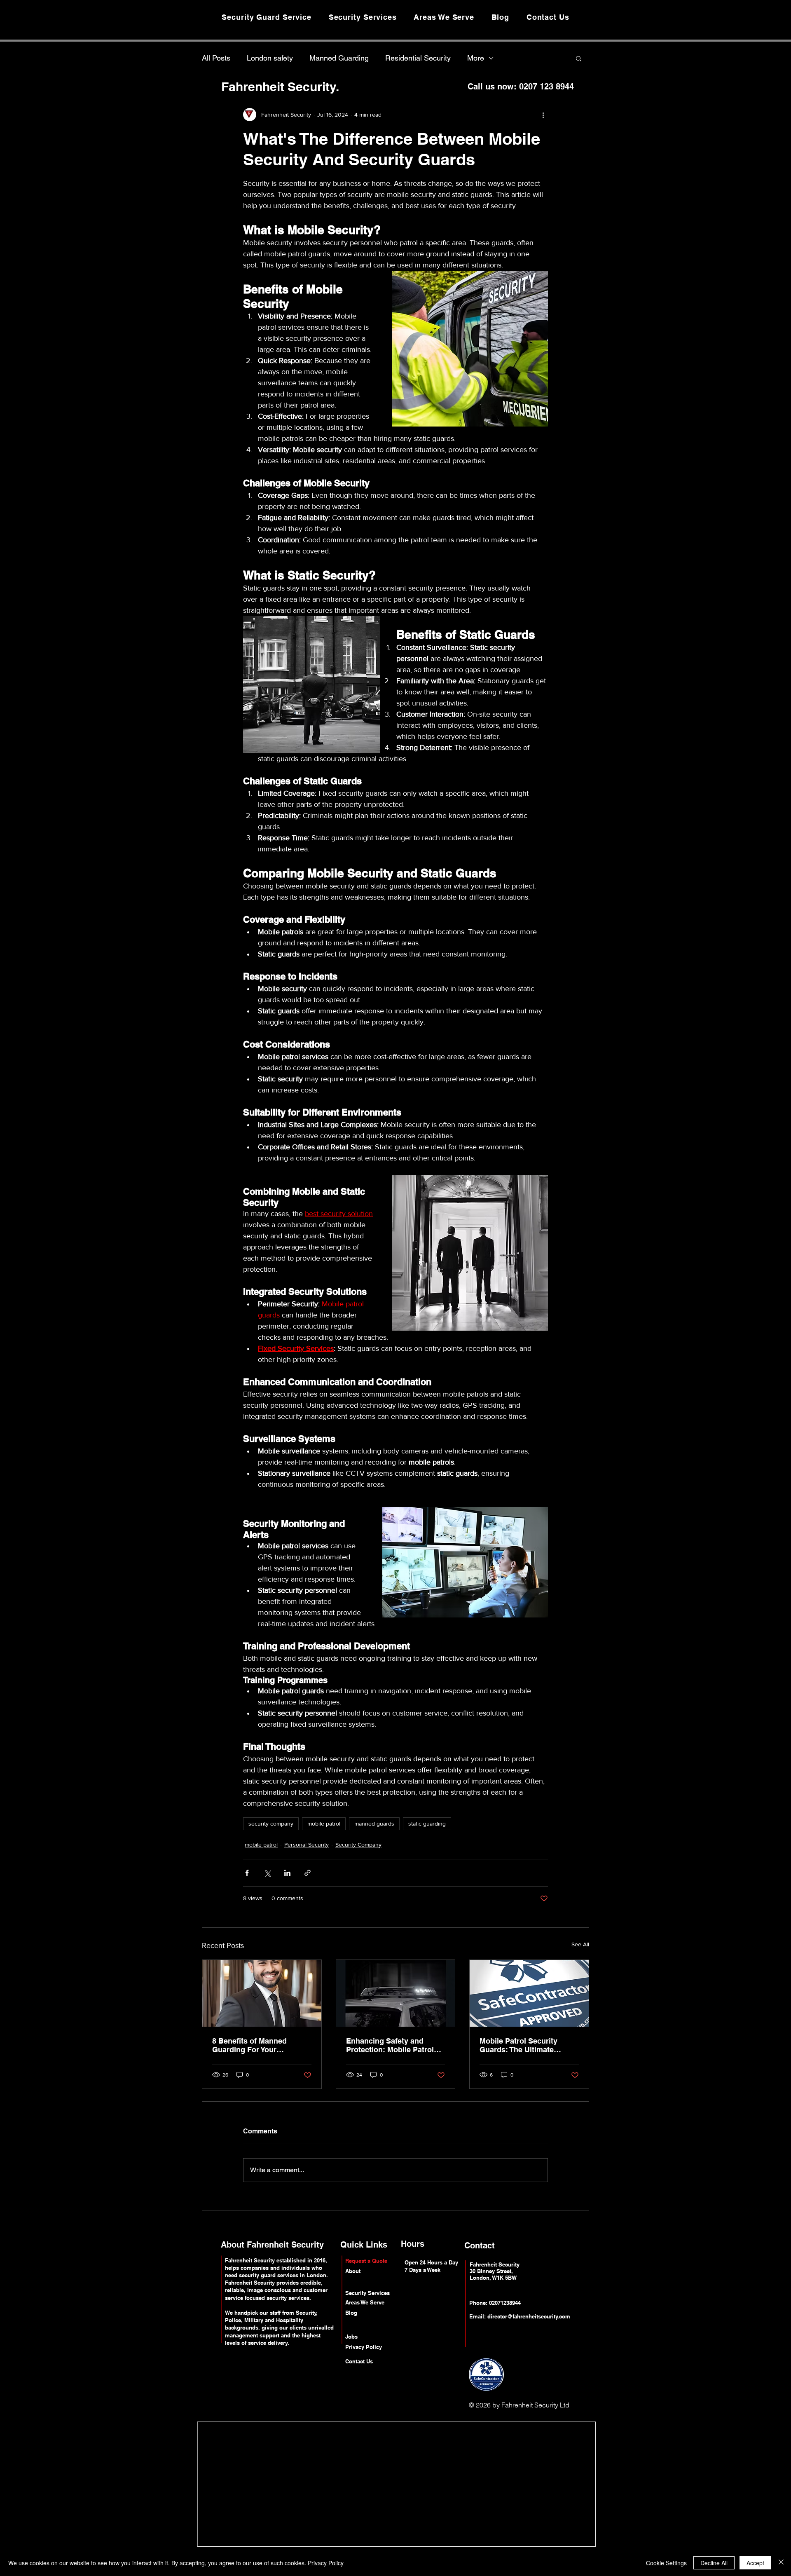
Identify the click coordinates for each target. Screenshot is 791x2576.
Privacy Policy (326, 2563)
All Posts (216, 58)
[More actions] (543, 115)
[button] (579, 58)
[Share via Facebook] (247, 1873)
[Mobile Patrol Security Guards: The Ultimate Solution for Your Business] (529, 1993)
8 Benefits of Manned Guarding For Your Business (249, 2045)
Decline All (714, 2563)
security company (271, 1824)
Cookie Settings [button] (666, 2563)
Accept (755, 2563)
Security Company (358, 1845)
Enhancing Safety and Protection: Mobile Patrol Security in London (390, 2045)
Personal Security (307, 1845)
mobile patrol (324, 1824)
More (476, 58)
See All (580, 1944)
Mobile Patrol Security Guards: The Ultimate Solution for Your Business (527, 2045)
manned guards (374, 1824)
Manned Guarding (339, 58)
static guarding (427, 1824)
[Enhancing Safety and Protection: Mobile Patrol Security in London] (396, 1993)
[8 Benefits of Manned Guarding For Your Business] (262, 1993)
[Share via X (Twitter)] (267, 1873)
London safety (270, 58)
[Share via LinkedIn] (287, 1873)
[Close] (781, 2563)
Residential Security (418, 58)
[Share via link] (308, 1873)
